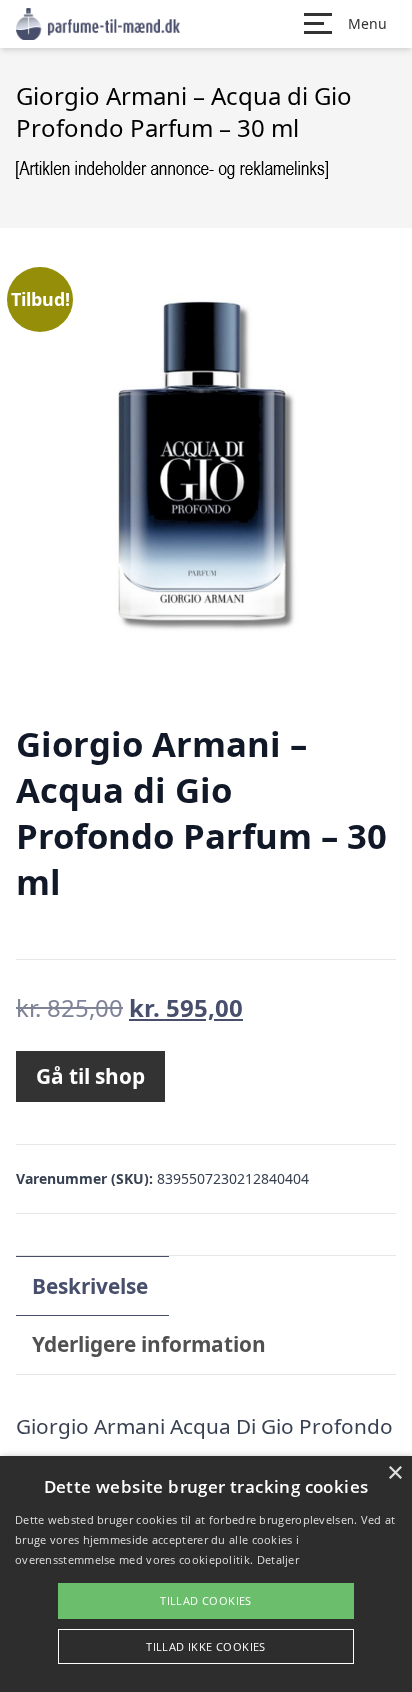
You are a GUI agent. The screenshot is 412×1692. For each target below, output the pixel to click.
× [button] (394, 1473)
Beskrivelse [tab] (90, 1286)
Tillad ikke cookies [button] (206, 1646)
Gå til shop (90, 1076)
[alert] (206, 1574)
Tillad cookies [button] (206, 1600)
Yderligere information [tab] (149, 1344)
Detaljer (278, 1559)
